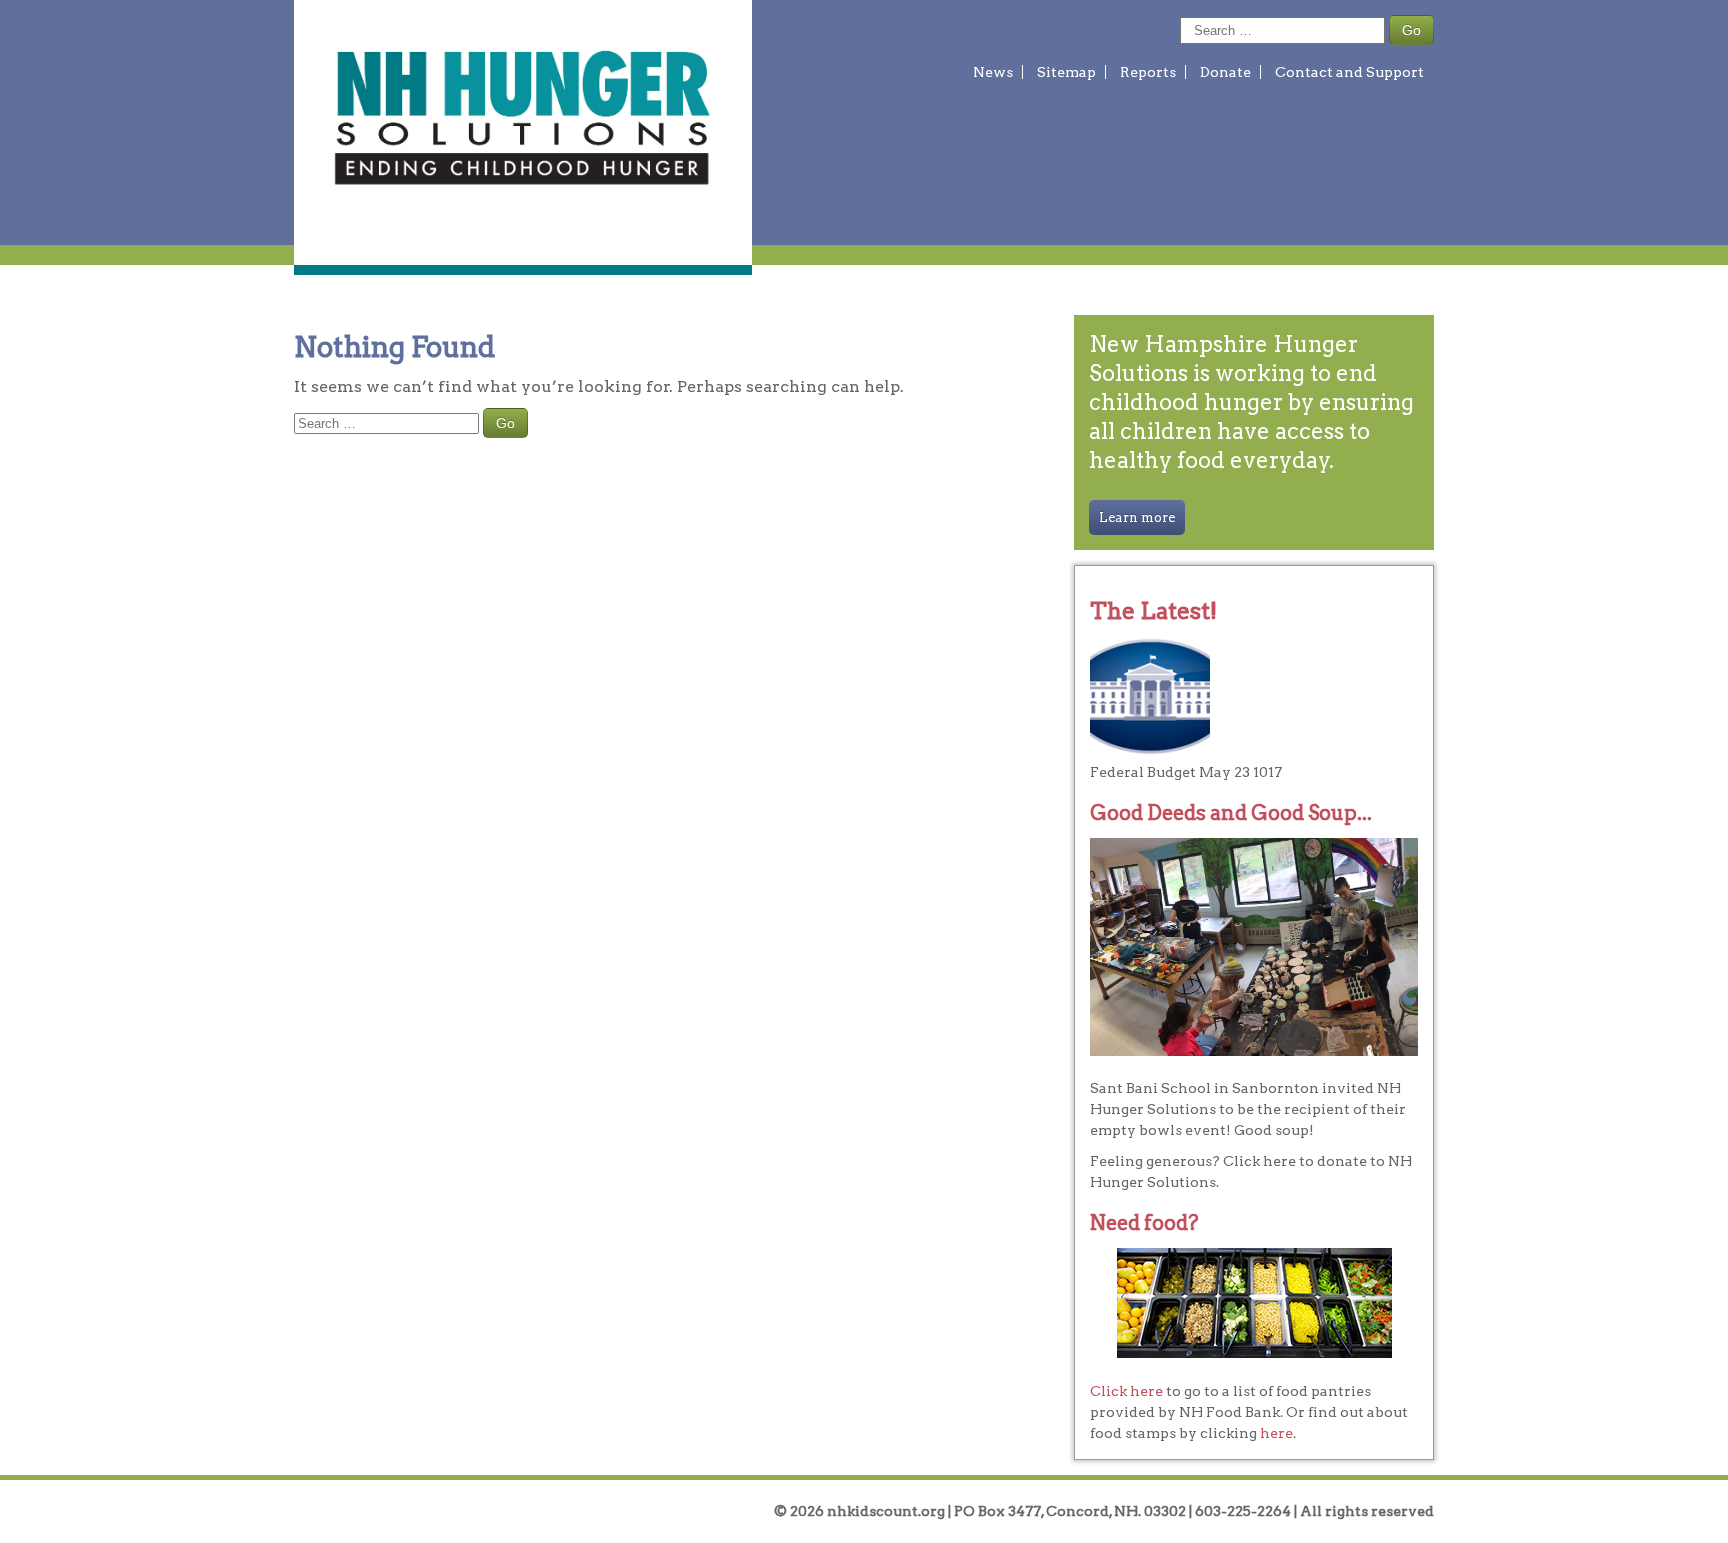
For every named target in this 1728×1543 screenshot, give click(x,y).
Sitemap (1066, 72)
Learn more (1137, 517)
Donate (1225, 72)
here (1276, 1433)
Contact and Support (1349, 72)
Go (1411, 30)
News (993, 72)
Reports (1148, 72)
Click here (1126, 1391)
